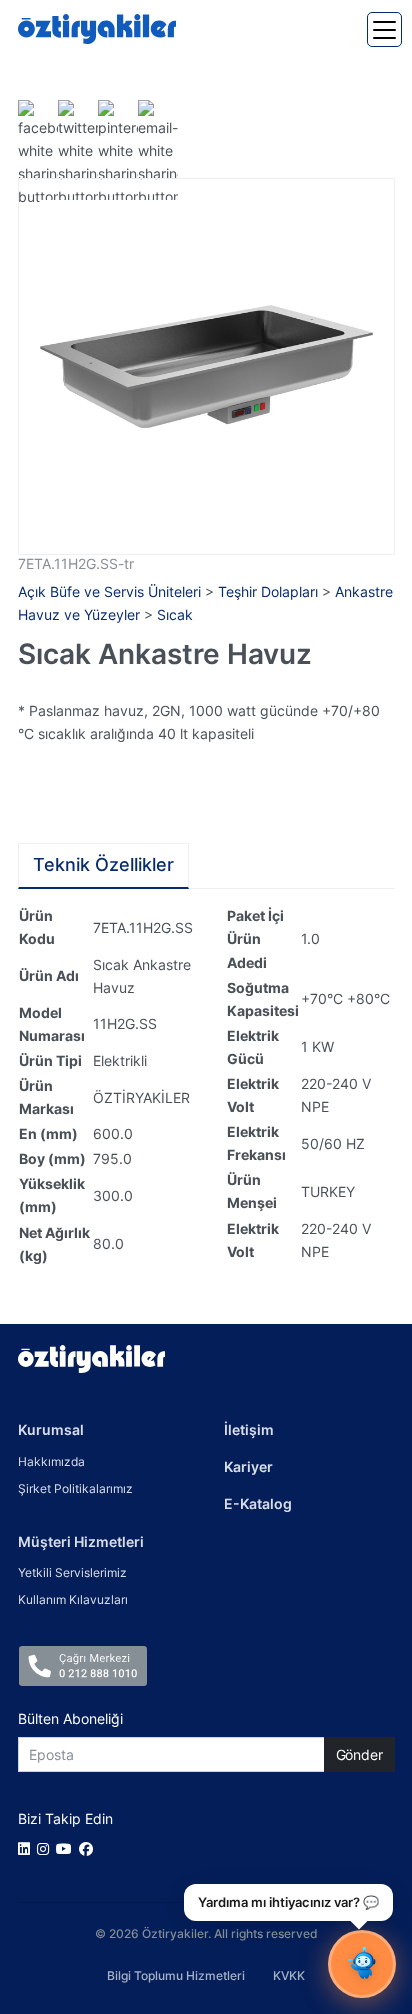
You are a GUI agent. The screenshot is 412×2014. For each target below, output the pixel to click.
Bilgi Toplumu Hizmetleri (176, 1975)
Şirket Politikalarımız (75, 1488)
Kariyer (248, 1466)
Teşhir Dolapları (268, 591)
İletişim (249, 1429)
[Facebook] (89, 1848)
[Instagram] (46, 1848)
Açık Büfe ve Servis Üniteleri (109, 591)
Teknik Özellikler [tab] (103, 864)
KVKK (289, 1975)
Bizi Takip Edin (65, 1818)
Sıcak (175, 614)
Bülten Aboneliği (70, 1718)
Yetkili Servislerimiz (72, 1572)
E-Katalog (258, 1503)
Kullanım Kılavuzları (73, 1599)
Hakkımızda (51, 1461)
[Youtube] (67, 1848)
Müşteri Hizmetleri (81, 1541)
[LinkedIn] (27, 1848)
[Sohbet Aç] (362, 1964)
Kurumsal (51, 1429)
